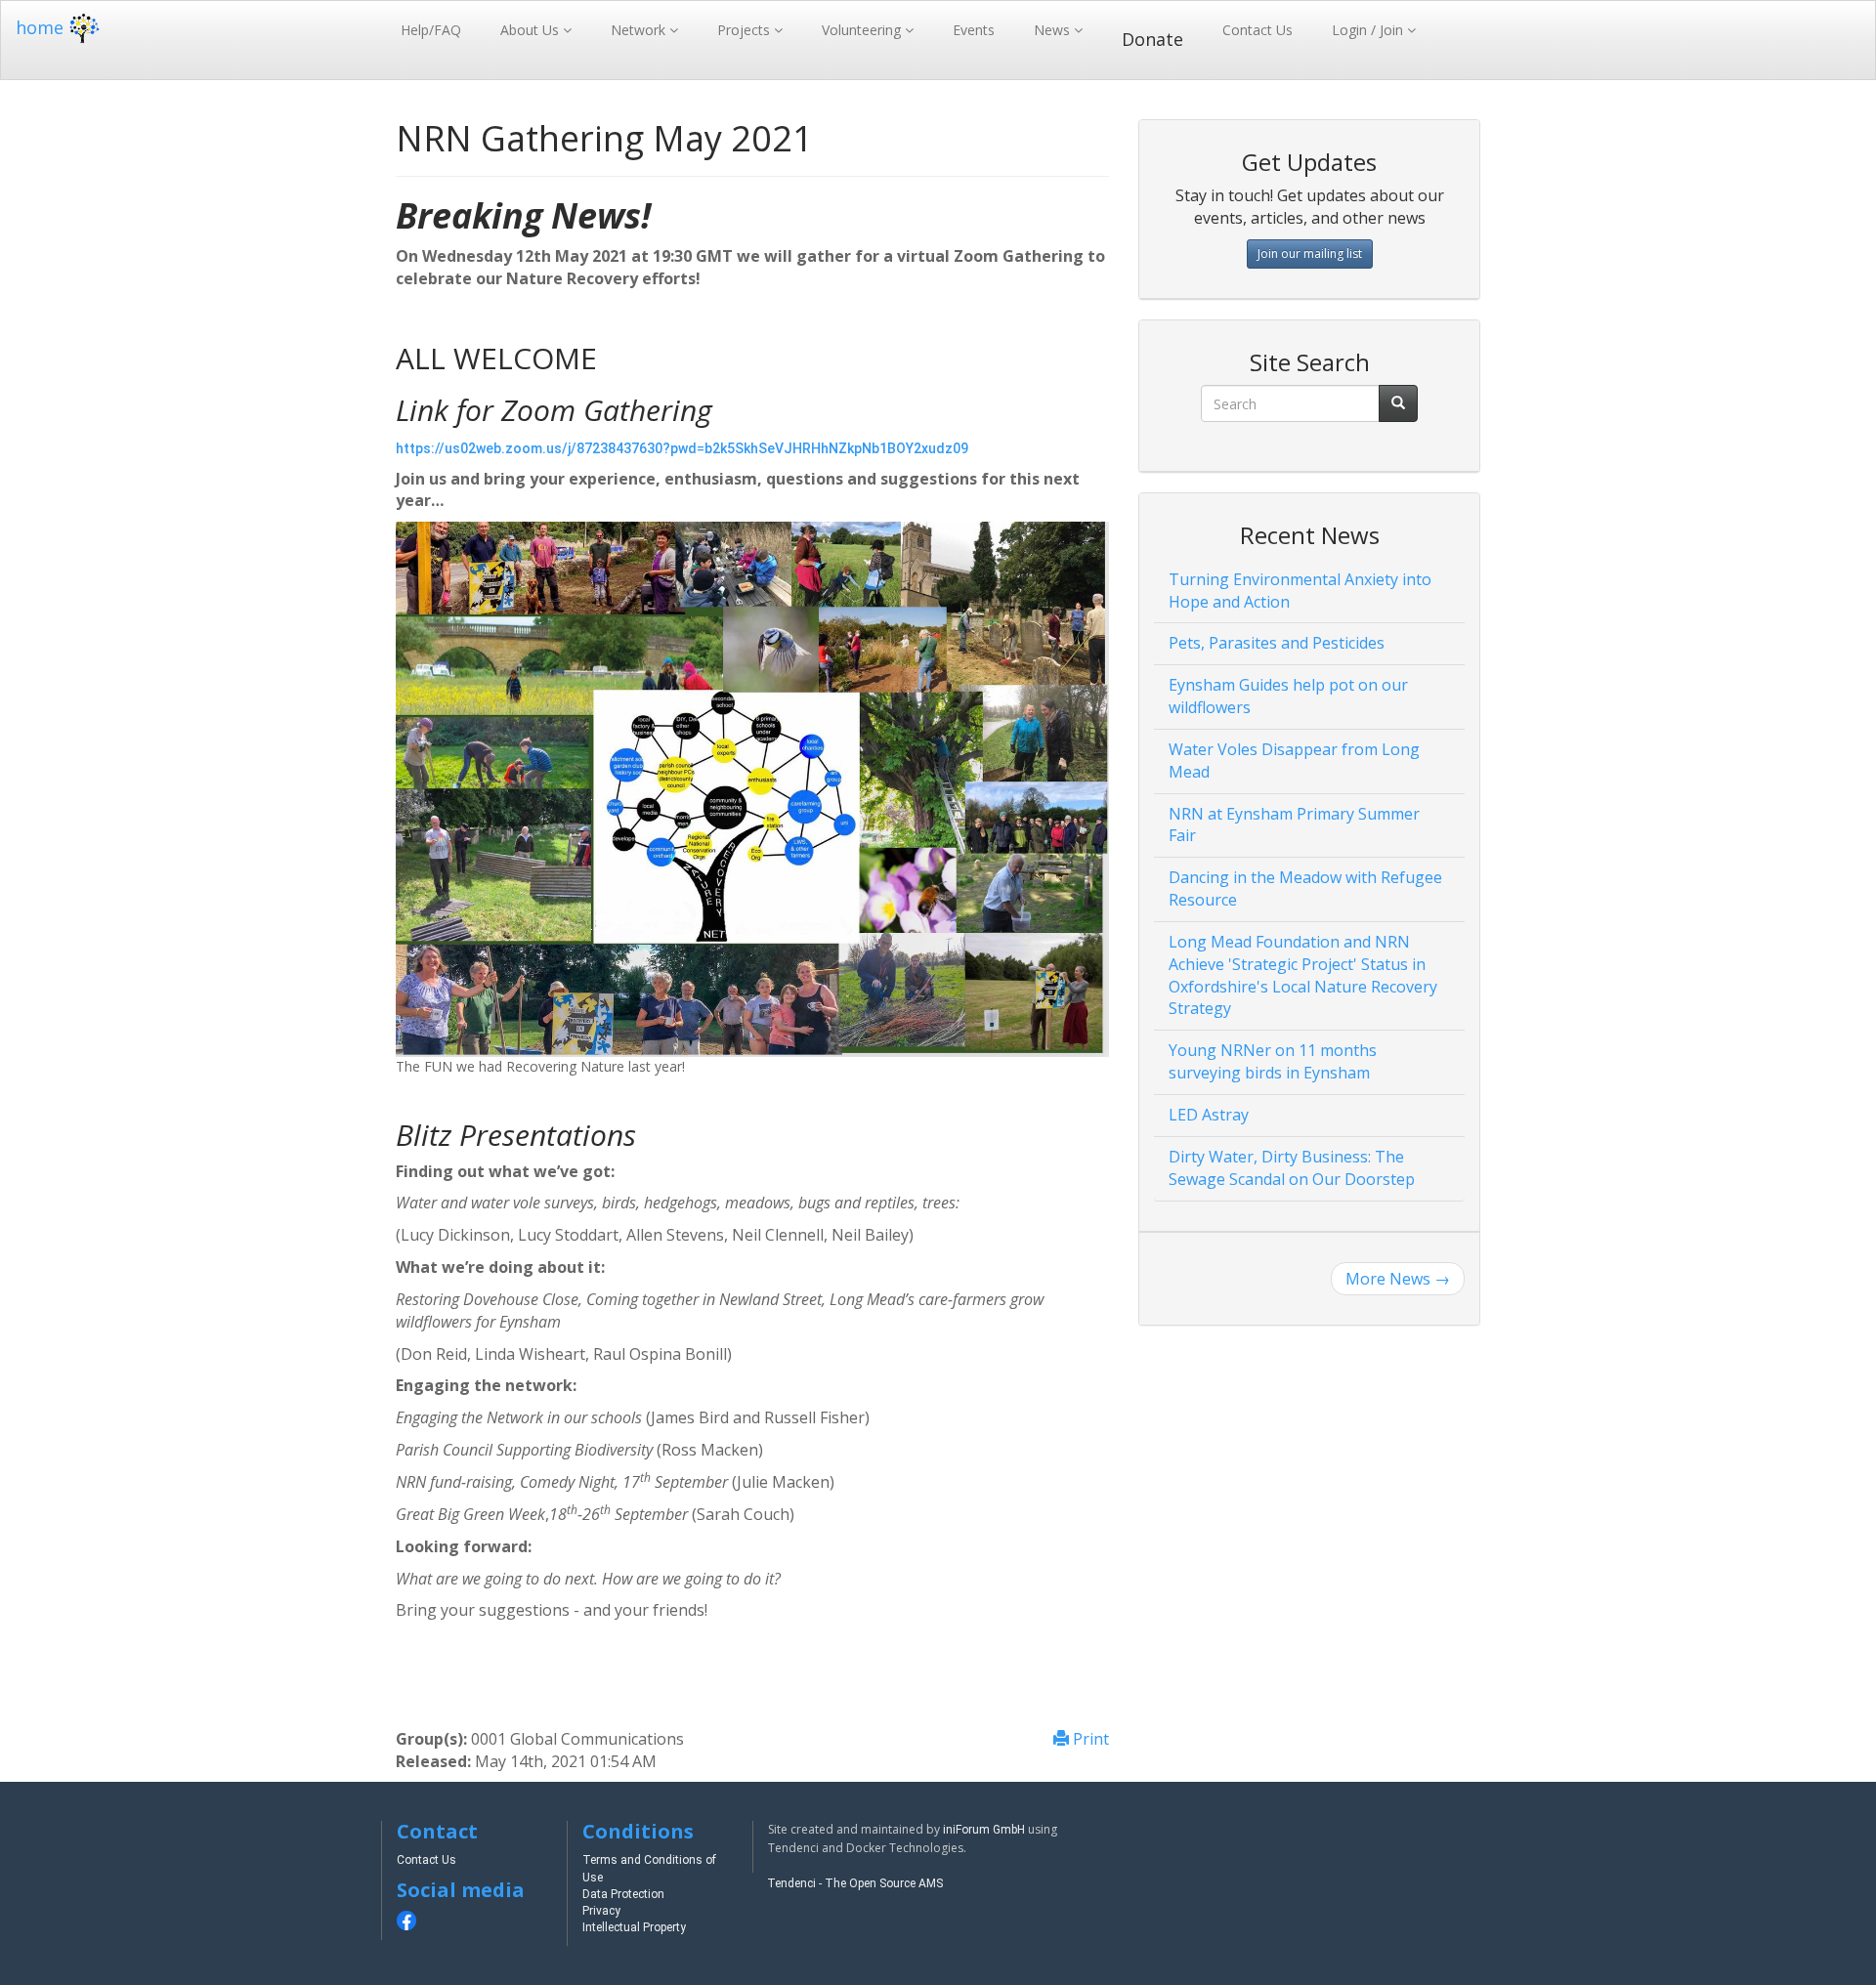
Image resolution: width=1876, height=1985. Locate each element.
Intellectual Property (634, 1927)
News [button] (1054, 30)
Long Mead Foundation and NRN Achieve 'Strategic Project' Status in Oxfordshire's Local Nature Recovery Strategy (1303, 975)
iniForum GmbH (984, 1830)
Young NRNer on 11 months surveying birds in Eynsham (1273, 1061)
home (40, 27)
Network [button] (640, 30)
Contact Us (1258, 30)
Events (974, 30)
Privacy (601, 1911)
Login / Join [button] (1369, 30)
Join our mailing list (1310, 253)
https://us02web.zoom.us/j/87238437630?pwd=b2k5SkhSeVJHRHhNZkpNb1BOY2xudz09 (682, 448)
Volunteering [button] (863, 30)
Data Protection (623, 1894)
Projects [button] (746, 30)
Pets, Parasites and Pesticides (1277, 643)
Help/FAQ (431, 30)
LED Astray (1209, 1115)
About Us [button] (532, 30)
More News (1398, 1279)
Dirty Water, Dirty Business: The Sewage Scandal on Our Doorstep (1292, 1168)
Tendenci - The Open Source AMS (855, 1883)
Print (1089, 1739)
